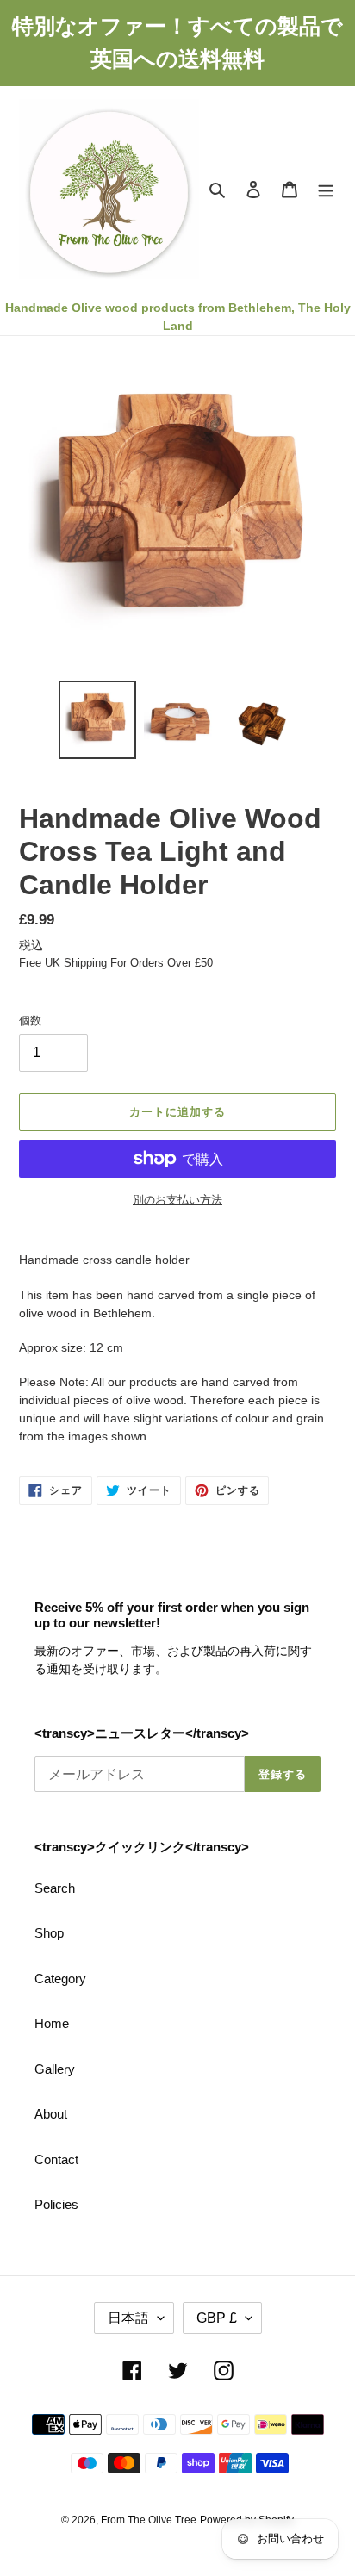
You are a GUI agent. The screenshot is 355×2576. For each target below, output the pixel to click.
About (51, 2114)
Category (60, 1979)
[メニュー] (326, 189)
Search (55, 1888)
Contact (56, 2159)
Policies (56, 2204)
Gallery (55, 2069)
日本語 (128, 2318)
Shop (49, 1933)
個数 (30, 1020)
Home (52, 2023)
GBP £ (217, 2318)
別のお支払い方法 (177, 1200)
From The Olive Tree (149, 2520)
